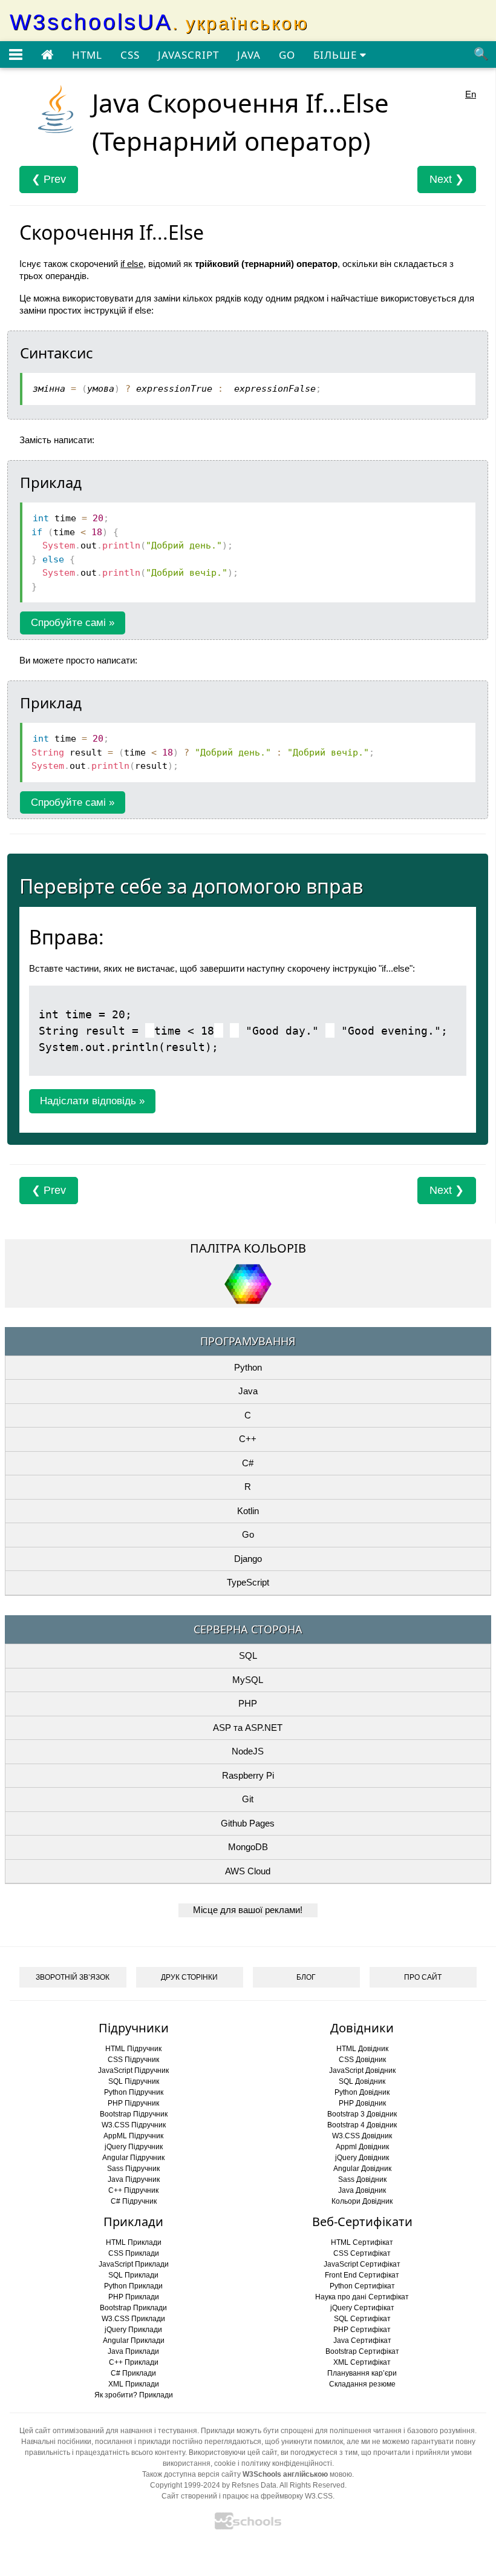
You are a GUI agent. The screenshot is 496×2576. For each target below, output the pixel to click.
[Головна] (47, 55)
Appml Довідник (362, 2147)
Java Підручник (134, 2179)
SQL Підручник (134, 2081)
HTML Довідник (362, 2049)
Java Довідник (362, 2190)
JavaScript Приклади (134, 2264)
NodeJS (248, 1751)
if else (132, 264)
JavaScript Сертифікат (362, 2264)
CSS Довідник (362, 2060)
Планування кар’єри (362, 2373)
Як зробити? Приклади (134, 2395)
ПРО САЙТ (423, 1977)
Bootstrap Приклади (133, 2308)
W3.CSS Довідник (362, 2136)
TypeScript (248, 1582)
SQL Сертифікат (362, 2319)
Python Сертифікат (362, 2286)
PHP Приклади (134, 2297)
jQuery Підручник (134, 2147)
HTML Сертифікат (362, 2242)
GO (287, 55)
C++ (248, 1439)
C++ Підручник (133, 2190)
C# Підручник (134, 2201)
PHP (248, 1703)
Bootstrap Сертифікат (362, 2351)
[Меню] (16, 55)
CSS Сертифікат (362, 2253)
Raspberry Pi (248, 1775)
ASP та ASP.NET (248, 1728)
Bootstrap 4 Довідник (362, 2125)
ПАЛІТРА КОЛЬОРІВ (248, 1248)
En (471, 94)
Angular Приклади (134, 2340)
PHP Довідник (362, 2103)
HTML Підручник (133, 2049)
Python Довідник (362, 2092)
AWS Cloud (248, 1871)
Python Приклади (133, 2286)
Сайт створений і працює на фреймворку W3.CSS (247, 2496)
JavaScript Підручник (133, 2070)
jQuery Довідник (362, 2158)
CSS (130, 55)
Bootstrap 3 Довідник (362, 2114)
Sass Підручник (133, 2169)
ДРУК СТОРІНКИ (189, 1977)
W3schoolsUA (159, 22)
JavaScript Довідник (362, 2070)
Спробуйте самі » (73, 623)
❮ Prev (49, 179)
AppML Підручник (133, 2136)
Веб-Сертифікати (362, 2222)
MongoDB (248, 1847)
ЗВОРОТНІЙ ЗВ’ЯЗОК (73, 1977)
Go (248, 1534)
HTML (87, 55)
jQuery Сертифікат (362, 2308)
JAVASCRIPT (188, 55)
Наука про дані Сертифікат (362, 2297)
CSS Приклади (134, 2253)
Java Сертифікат (362, 2340)
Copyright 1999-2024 (185, 2485)
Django (248, 1559)
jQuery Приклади (133, 2330)
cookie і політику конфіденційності (273, 2463)
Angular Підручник (133, 2158)
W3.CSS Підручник (134, 2125)
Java (248, 1391)
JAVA (249, 55)
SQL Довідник (362, 2081)
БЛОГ (306, 1977)
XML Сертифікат (362, 2362)
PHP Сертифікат (362, 2330)
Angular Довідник (362, 2169)
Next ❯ (447, 179)
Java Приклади (133, 2351)
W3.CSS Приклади (133, 2319)
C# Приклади (133, 2373)
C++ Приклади (134, 2362)
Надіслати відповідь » (92, 1101)
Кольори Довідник (362, 2201)
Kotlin (248, 1511)
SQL (248, 1655)
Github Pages (248, 1823)
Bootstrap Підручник (134, 2114)
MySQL (248, 1680)
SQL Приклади (133, 2275)
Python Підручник (134, 2092)
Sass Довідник (362, 2179)
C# (248, 1463)
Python (248, 1367)
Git (248, 1799)
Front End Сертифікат (362, 2275)
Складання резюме (362, 2384)
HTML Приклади (134, 2242)
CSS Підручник (133, 2060)
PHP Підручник (133, 2103)
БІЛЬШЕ (337, 55)
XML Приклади (134, 2384)
